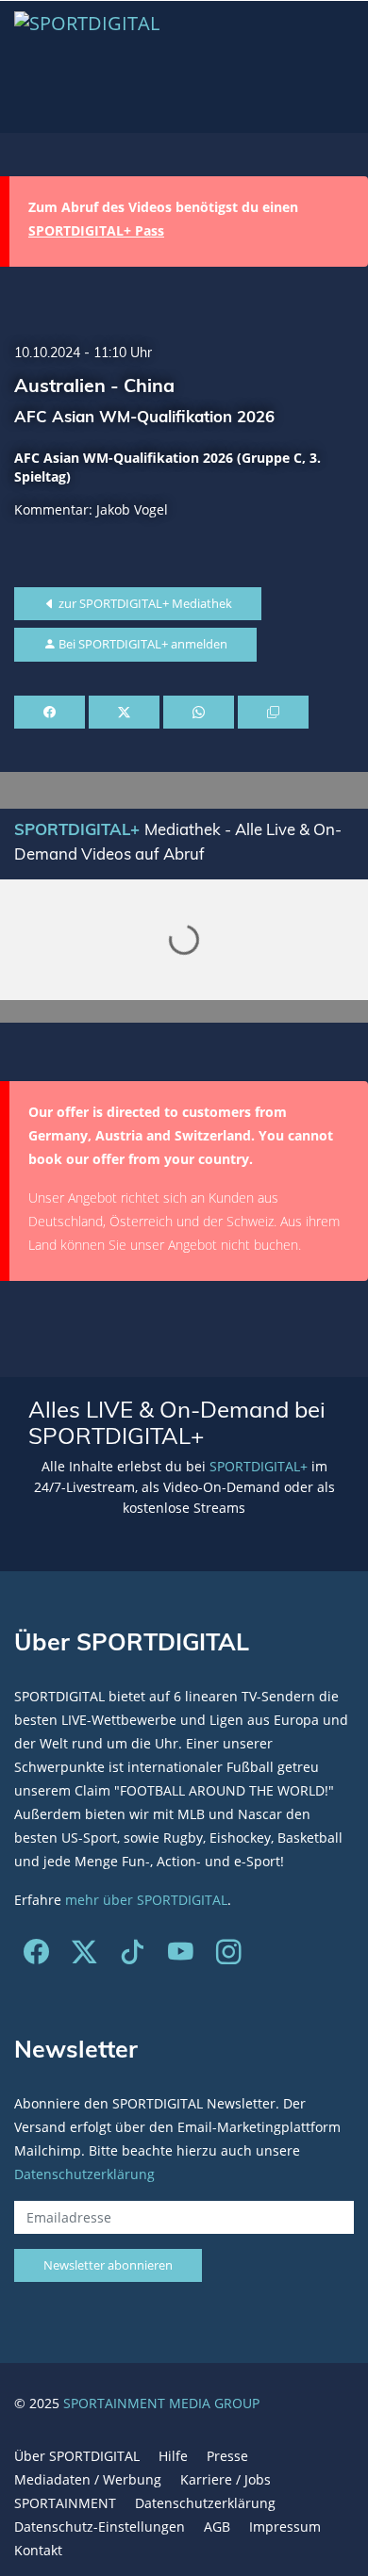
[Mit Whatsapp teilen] (199, 713)
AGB (217, 2527)
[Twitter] (84, 1956)
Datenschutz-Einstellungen (100, 2527)
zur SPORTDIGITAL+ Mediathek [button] (144, 603)
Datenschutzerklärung (84, 2174)
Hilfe (173, 2456)
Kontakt (38, 2550)
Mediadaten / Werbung (88, 2479)
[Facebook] (36, 1956)
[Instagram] (229, 1956)
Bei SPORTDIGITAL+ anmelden (142, 644)
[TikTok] (133, 1956)
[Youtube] (181, 1956)
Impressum (285, 2527)
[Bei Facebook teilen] (50, 713)
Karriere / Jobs (226, 2479)
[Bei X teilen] (124, 713)
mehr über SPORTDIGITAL (146, 1900)
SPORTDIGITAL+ (259, 1466)
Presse (227, 2456)
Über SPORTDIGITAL (77, 2456)
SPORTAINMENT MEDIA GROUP (161, 2403)
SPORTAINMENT (65, 2503)
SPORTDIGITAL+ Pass (96, 230)
